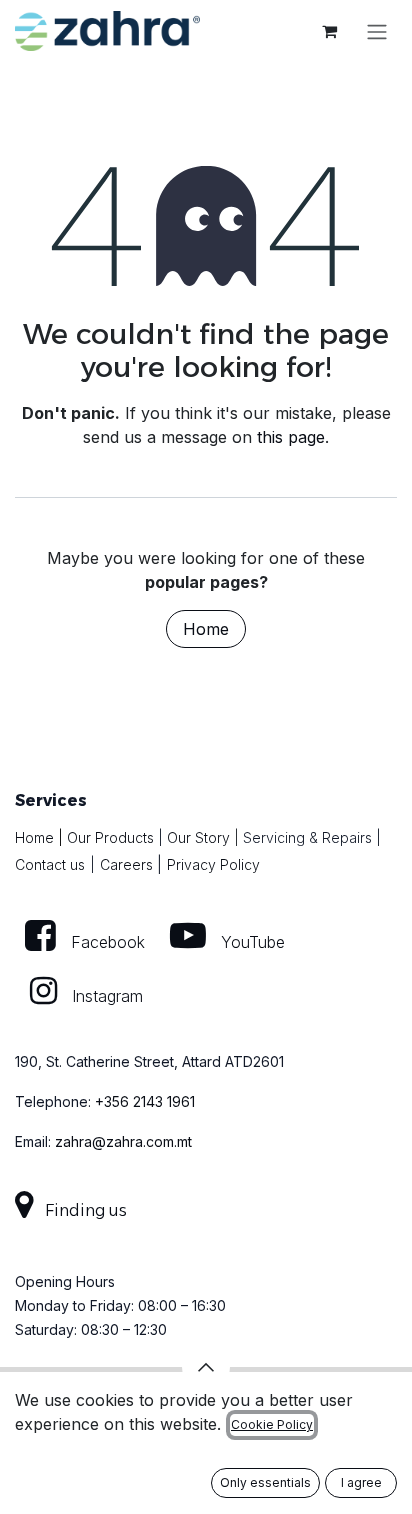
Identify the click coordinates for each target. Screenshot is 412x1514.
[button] (206, 1367)
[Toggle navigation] (377, 31)
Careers (126, 864)
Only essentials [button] (265, 1482)
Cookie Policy (272, 1424)
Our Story (198, 837)
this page (291, 437)
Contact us (50, 864)
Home (206, 629)
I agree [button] (361, 1482)
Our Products (110, 837)
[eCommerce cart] (329, 31)
